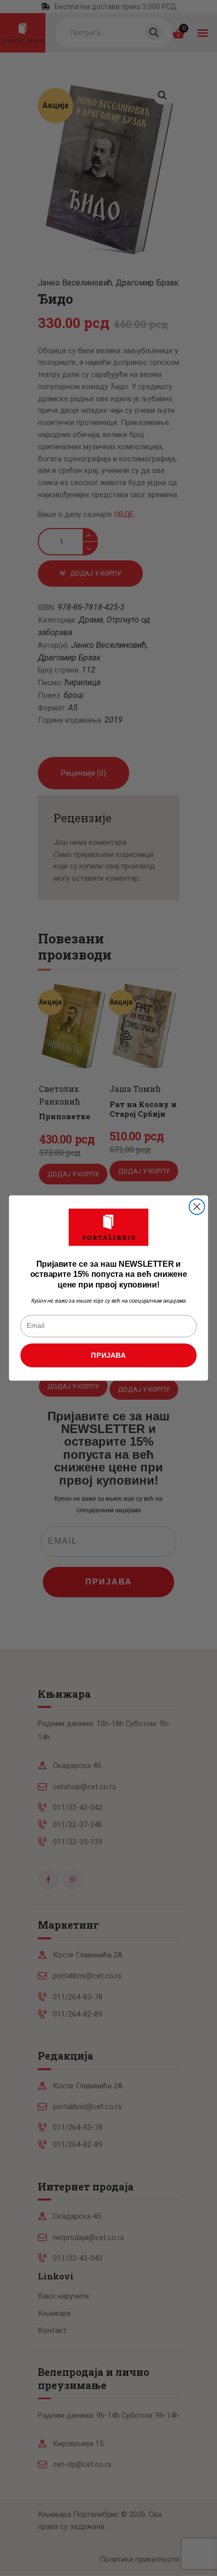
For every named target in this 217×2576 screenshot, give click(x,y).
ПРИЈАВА (108, 1355)
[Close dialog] (197, 1207)
